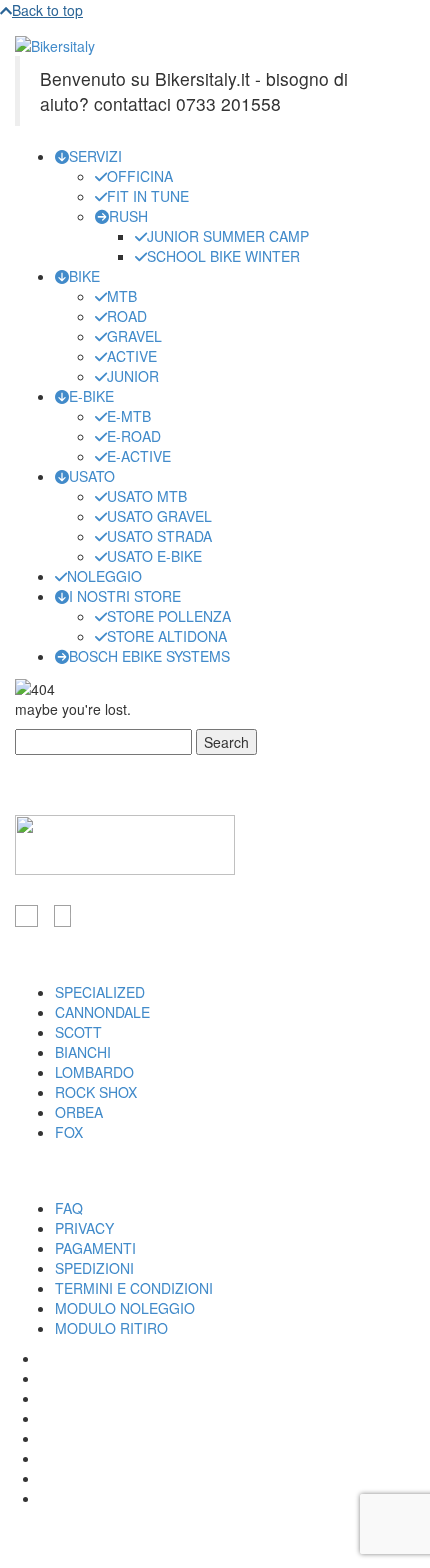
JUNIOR (133, 376)
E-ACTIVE (139, 456)
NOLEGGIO (104, 576)
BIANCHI (83, 1052)
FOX (69, 1132)
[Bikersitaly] (55, 44)
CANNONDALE (102, 1012)
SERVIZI (95, 156)
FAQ (69, 1208)
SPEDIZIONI (94, 1268)
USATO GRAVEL (159, 516)
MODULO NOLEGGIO (125, 1308)
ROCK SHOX (96, 1092)
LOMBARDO (94, 1072)
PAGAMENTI (95, 1248)
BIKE (84, 276)
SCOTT (78, 1032)
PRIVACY (84, 1228)
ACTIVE (132, 356)
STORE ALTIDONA (167, 636)
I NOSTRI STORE (125, 596)
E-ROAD (134, 436)
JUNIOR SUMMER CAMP (228, 236)
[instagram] (62, 916)
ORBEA (79, 1112)
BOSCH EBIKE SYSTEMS (149, 656)
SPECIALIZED (100, 992)
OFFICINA (140, 176)
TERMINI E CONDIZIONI (134, 1288)
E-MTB (129, 416)
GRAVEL (134, 336)
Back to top (47, 10)
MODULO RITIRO (111, 1328)
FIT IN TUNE (148, 196)
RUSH (128, 216)
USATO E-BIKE (154, 556)
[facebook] (26, 916)
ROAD (127, 316)
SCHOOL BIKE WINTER (223, 256)
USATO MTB (147, 496)
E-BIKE (91, 396)
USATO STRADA (159, 536)
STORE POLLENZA (169, 616)
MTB (122, 296)
